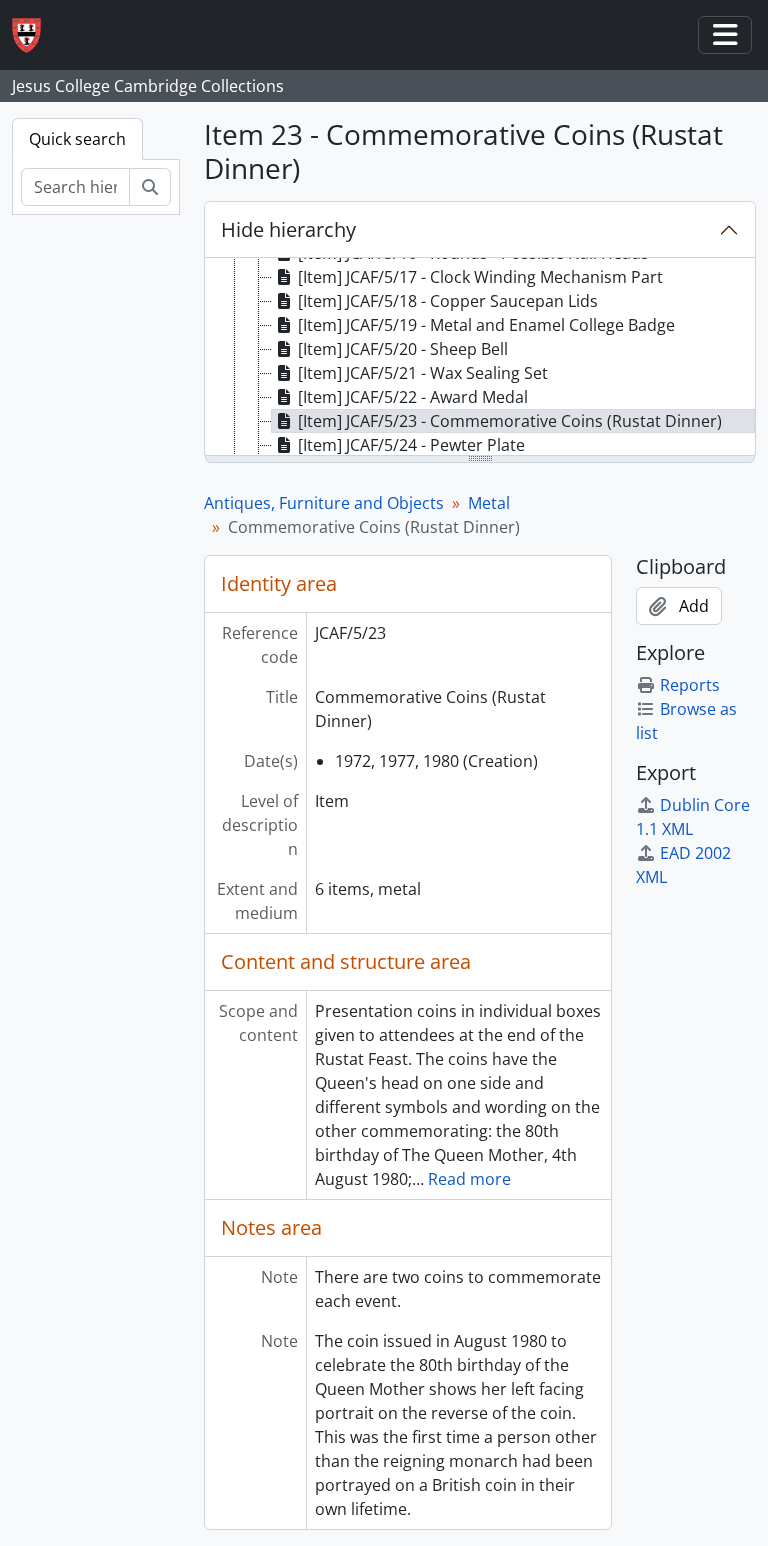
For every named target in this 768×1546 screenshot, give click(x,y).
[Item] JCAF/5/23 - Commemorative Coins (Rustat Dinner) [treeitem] (510, 421)
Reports (690, 685)
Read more (469, 1179)
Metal (489, 503)
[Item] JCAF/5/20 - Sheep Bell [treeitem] (403, 349)
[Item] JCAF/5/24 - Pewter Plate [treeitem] (411, 445)
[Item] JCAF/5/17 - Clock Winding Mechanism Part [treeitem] (480, 277)
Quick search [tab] (77, 139)
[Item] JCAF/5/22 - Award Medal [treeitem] (413, 397)
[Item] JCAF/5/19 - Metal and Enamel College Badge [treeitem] (486, 325)
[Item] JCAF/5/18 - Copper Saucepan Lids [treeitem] (448, 301)
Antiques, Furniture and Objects (324, 503)
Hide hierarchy (288, 229)
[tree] (480, 358)
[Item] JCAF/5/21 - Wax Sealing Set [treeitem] (423, 373)
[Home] (34, 35)
